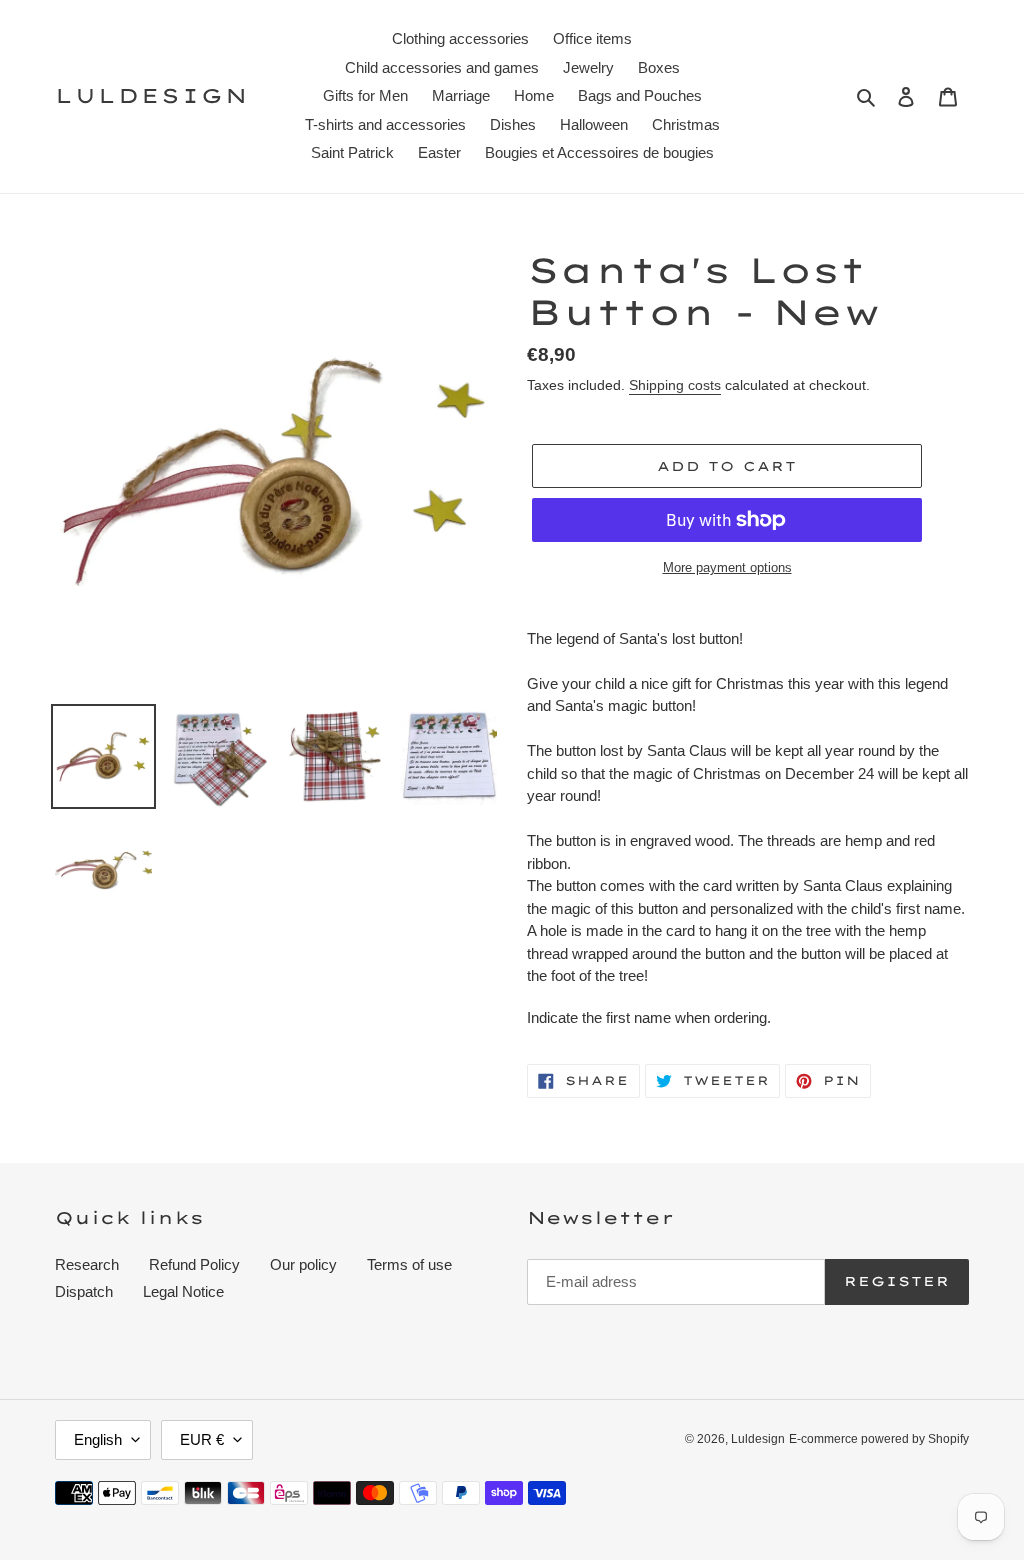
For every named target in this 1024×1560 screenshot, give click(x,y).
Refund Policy (194, 1264)
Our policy (303, 1264)
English (98, 1439)
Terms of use (409, 1264)
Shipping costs (675, 385)
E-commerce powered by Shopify (879, 1439)
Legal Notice (183, 1291)
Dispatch (84, 1291)
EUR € (202, 1439)
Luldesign (152, 96)
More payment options (727, 567)
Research (87, 1264)
